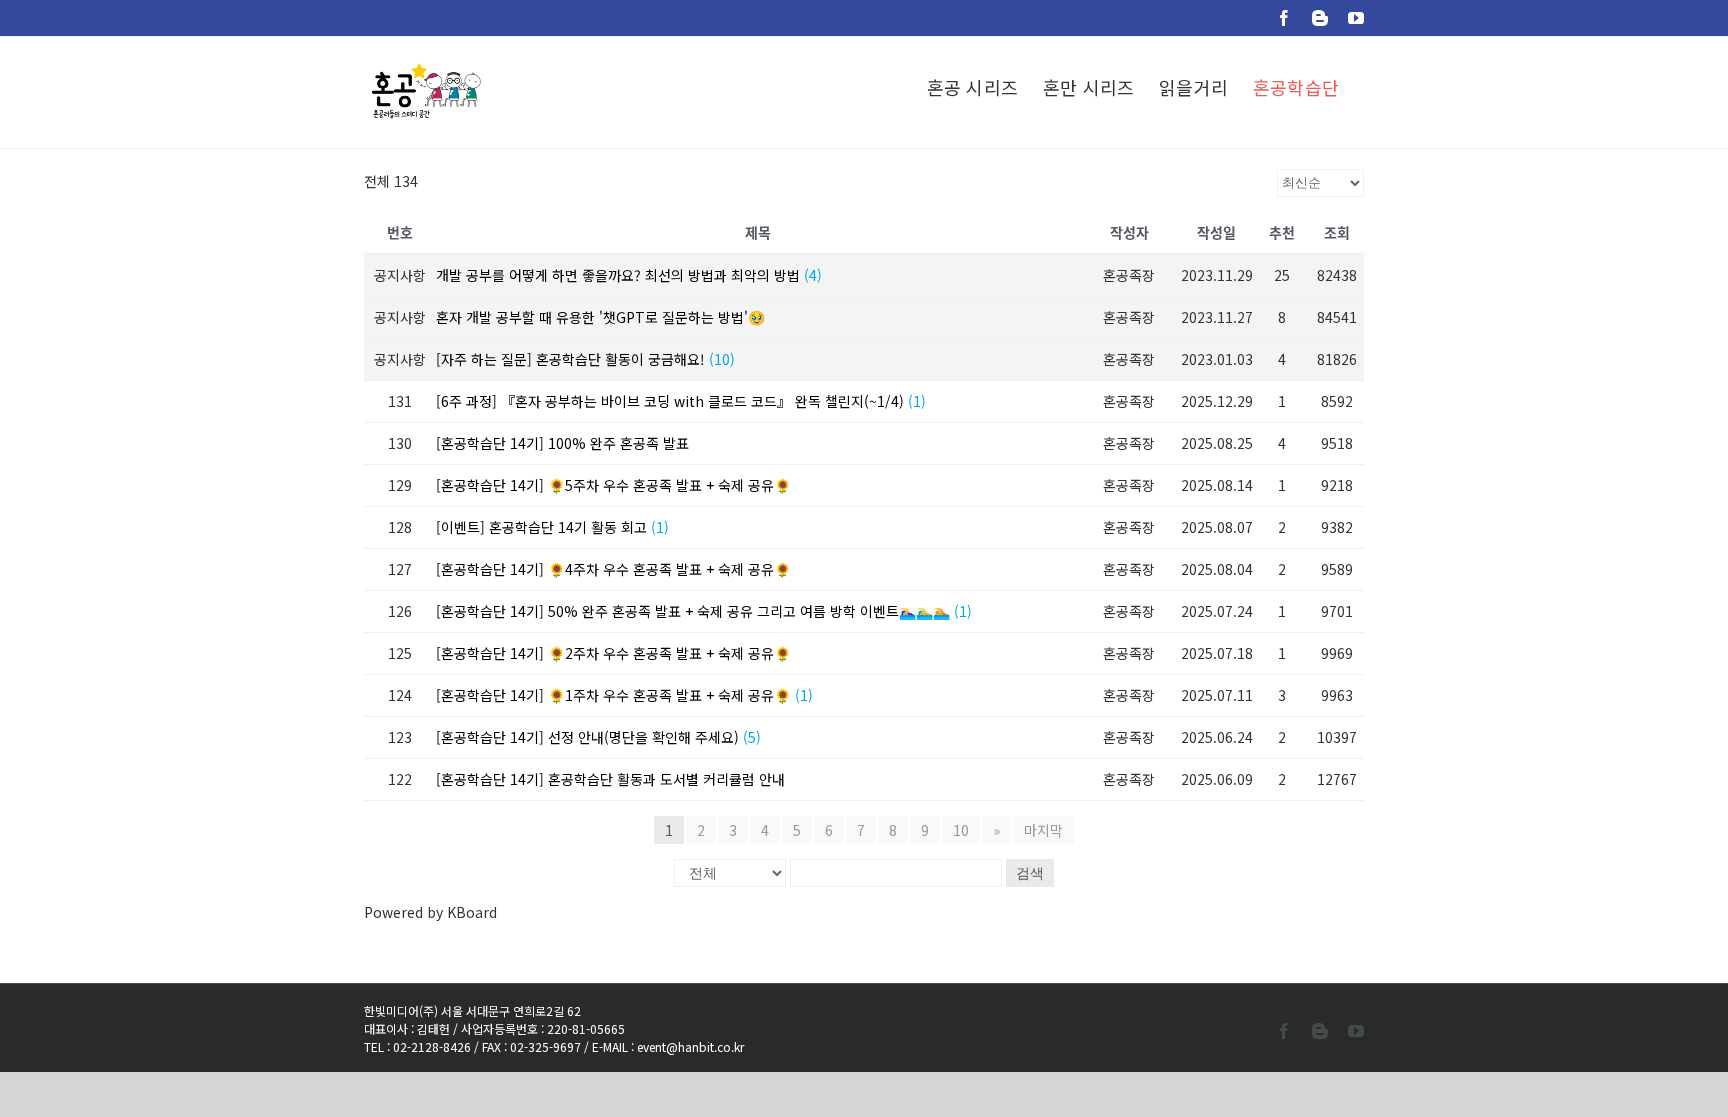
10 (961, 830)
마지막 (1043, 830)
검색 (1030, 873)
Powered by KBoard (430, 912)
